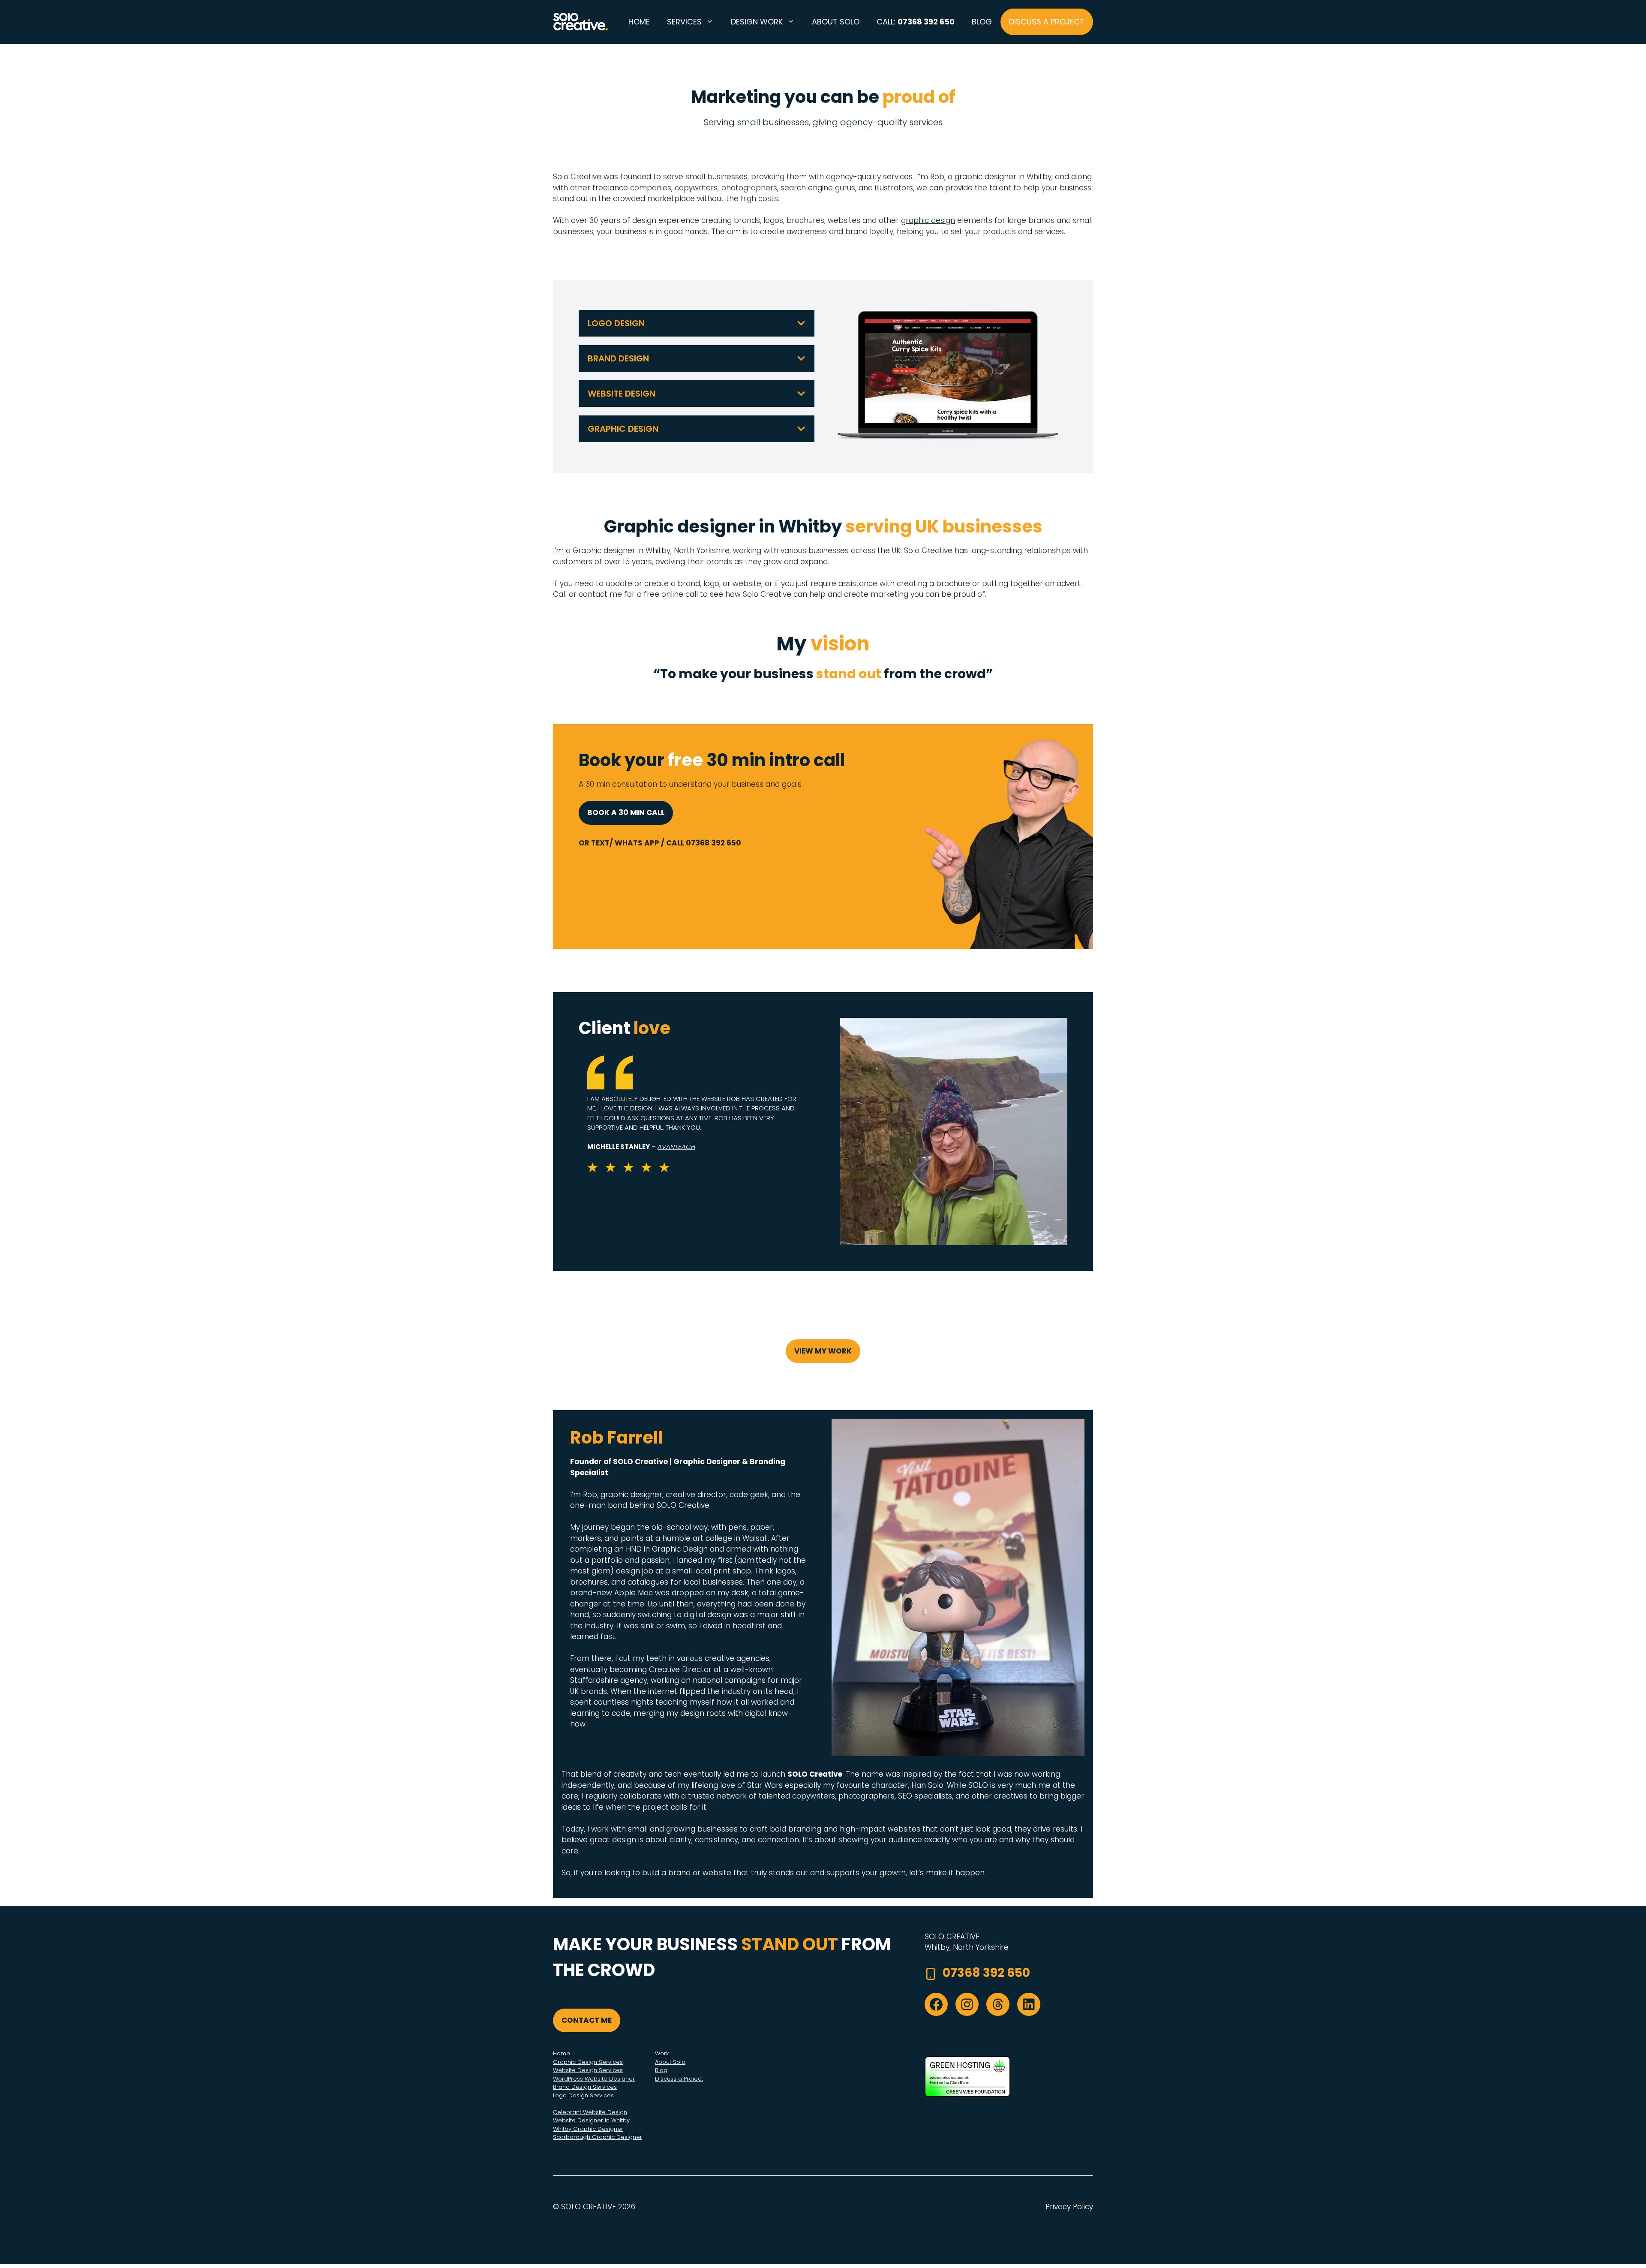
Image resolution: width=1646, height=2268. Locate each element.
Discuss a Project (679, 2079)
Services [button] (684, 22)
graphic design (928, 220)
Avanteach (676, 1147)
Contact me (587, 2020)
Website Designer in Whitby (591, 2120)
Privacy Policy (1069, 2207)
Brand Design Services (585, 2087)
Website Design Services (588, 2070)
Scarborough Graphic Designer (598, 2137)
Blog (982, 22)
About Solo (836, 22)
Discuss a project (1047, 22)
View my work (823, 1351)
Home (639, 22)
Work (662, 2053)
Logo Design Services (583, 2095)
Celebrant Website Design (590, 2112)
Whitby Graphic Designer (588, 2129)
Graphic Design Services (588, 2062)
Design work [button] (757, 22)
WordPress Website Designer (594, 2079)
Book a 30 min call (626, 812)
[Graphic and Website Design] (581, 22)
